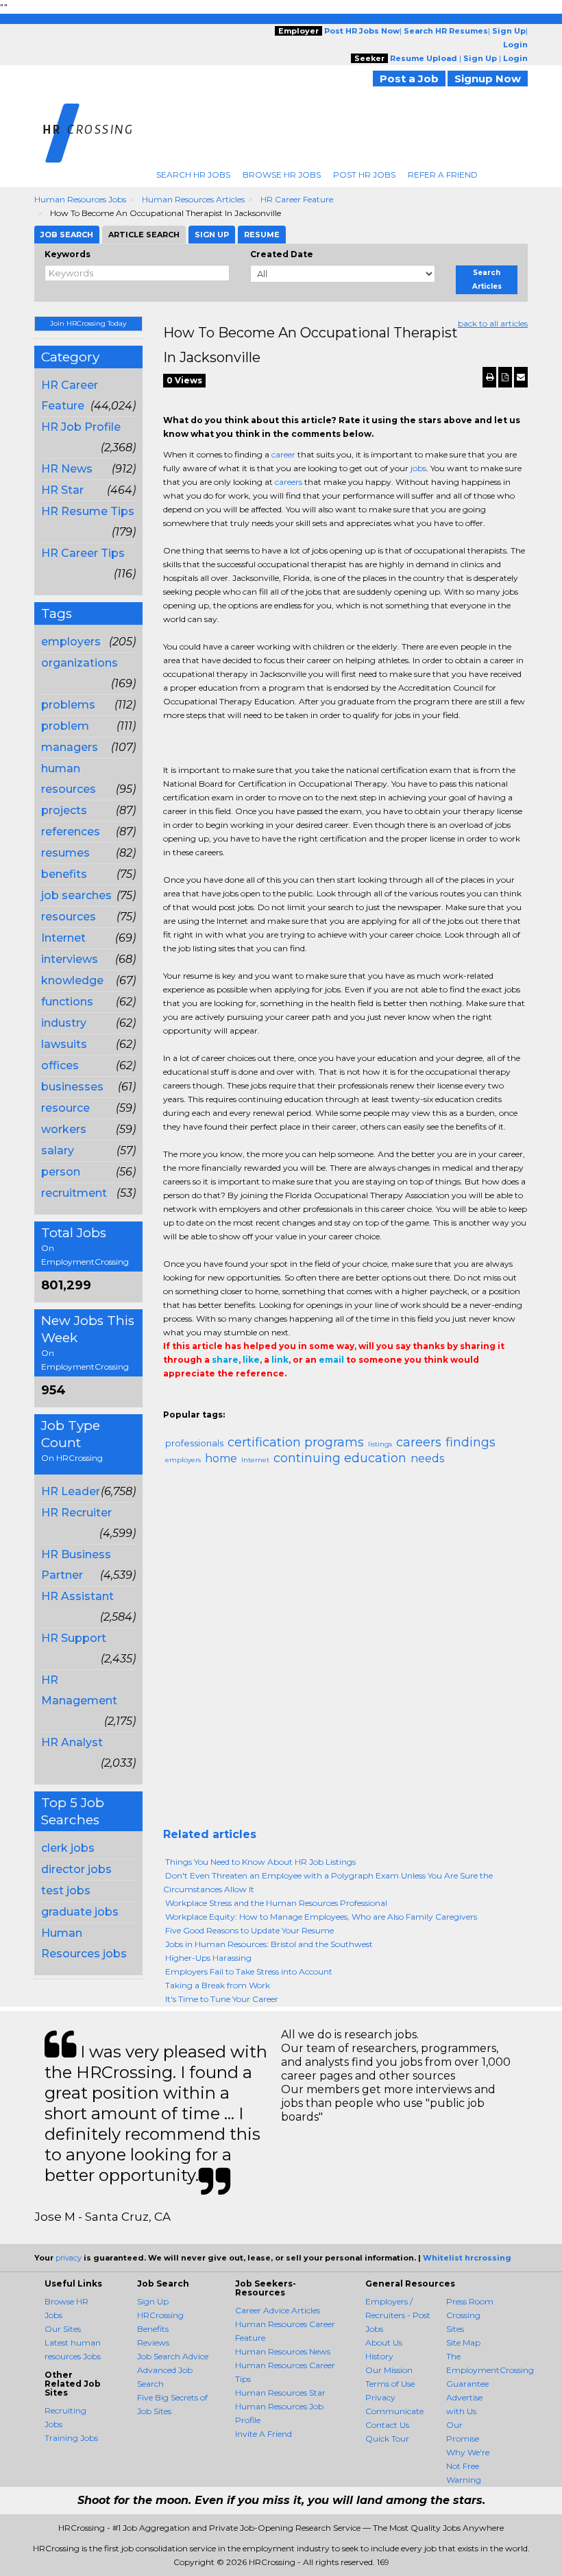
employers (71, 642)
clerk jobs (68, 1848)
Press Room (470, 2301)
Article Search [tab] (144, 235)
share (225, 1360)
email (331, 1360)
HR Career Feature (297, 199)
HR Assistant (77, 1596)
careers (289, 482)
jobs (418, 468)
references (71, 832)
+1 (192, 1401)
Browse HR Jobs (282, 175)
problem (65, 726)
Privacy (380, 2397)
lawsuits (64, 1044)
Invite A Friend (264, 2434)
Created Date (282, 254)
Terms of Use (390, 2384)
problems (68, 705)
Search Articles (487, 279)
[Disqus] (346, 1652)
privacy (69, 2258)
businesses (72, 1087)
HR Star (62, 490)
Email (257, 1401)
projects (64, 810)
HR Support (74, 1638)
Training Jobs (71, 2438)
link (280, 1360)
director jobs (76, 1869)
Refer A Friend (443, 175)
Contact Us (387, 2425)
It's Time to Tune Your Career (222, 1999)
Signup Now (488, 79)
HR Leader (71, 1491)
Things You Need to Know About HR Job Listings (260, 1862)
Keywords (68, 254)
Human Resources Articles (193, 199)
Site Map (463, 2342)
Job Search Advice (173, 2356)
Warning (464, 2480)
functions (67, 1002)
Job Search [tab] (67, 235)
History (379, 2356)
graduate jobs (80, 1912)
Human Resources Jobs (80, 199)
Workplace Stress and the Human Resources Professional (276, 1903)
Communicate (394, 2411)
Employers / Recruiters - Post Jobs (398, 2315)
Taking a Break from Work (218, 1985)
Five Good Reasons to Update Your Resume (249, 1930)
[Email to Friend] (521, 377)
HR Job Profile (81, 427)
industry (64, 1023)
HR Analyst (72, 1742)
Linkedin (233, 1401)
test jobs (66, 1891)
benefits (64, 874)
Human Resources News (283, 2351)
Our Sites (63, 2329)
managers (70, 747)
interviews (70, 959)
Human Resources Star (280, 2393)
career (283, 454)
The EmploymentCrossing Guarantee (490, 2370)
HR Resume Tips (88, 511)
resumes (65, 853)
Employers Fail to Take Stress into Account (249, 1971)
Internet (63, 938)
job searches (76, 895)
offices (60, 1065)
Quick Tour (387, 2438)
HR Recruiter (76, 1513)
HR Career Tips (83, 553)
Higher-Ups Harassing (208, 1958)
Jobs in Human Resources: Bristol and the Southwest (269, 1944)
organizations (80, 663)
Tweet (212, 1401)
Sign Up (153, 2301)
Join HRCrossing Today (88, 323)
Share (171, 1401)
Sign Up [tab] (212, 235)
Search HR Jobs (193, 175)
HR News (67, 469)
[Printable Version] (489, 377)
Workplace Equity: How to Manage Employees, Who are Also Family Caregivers (321, 1917)
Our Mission (389, 2370)
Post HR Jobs (364, 175)
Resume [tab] (262, 235)
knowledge (72, 980)
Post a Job (409, 79)
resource (65, 1108)
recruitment (74, 1193)
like (251, 1360)
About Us (384, 2342)
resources (69, 917)
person (61, 1172)
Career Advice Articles (278, 2310)
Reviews (153, 2342)
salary (58, 1150)
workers (64, 1129)
